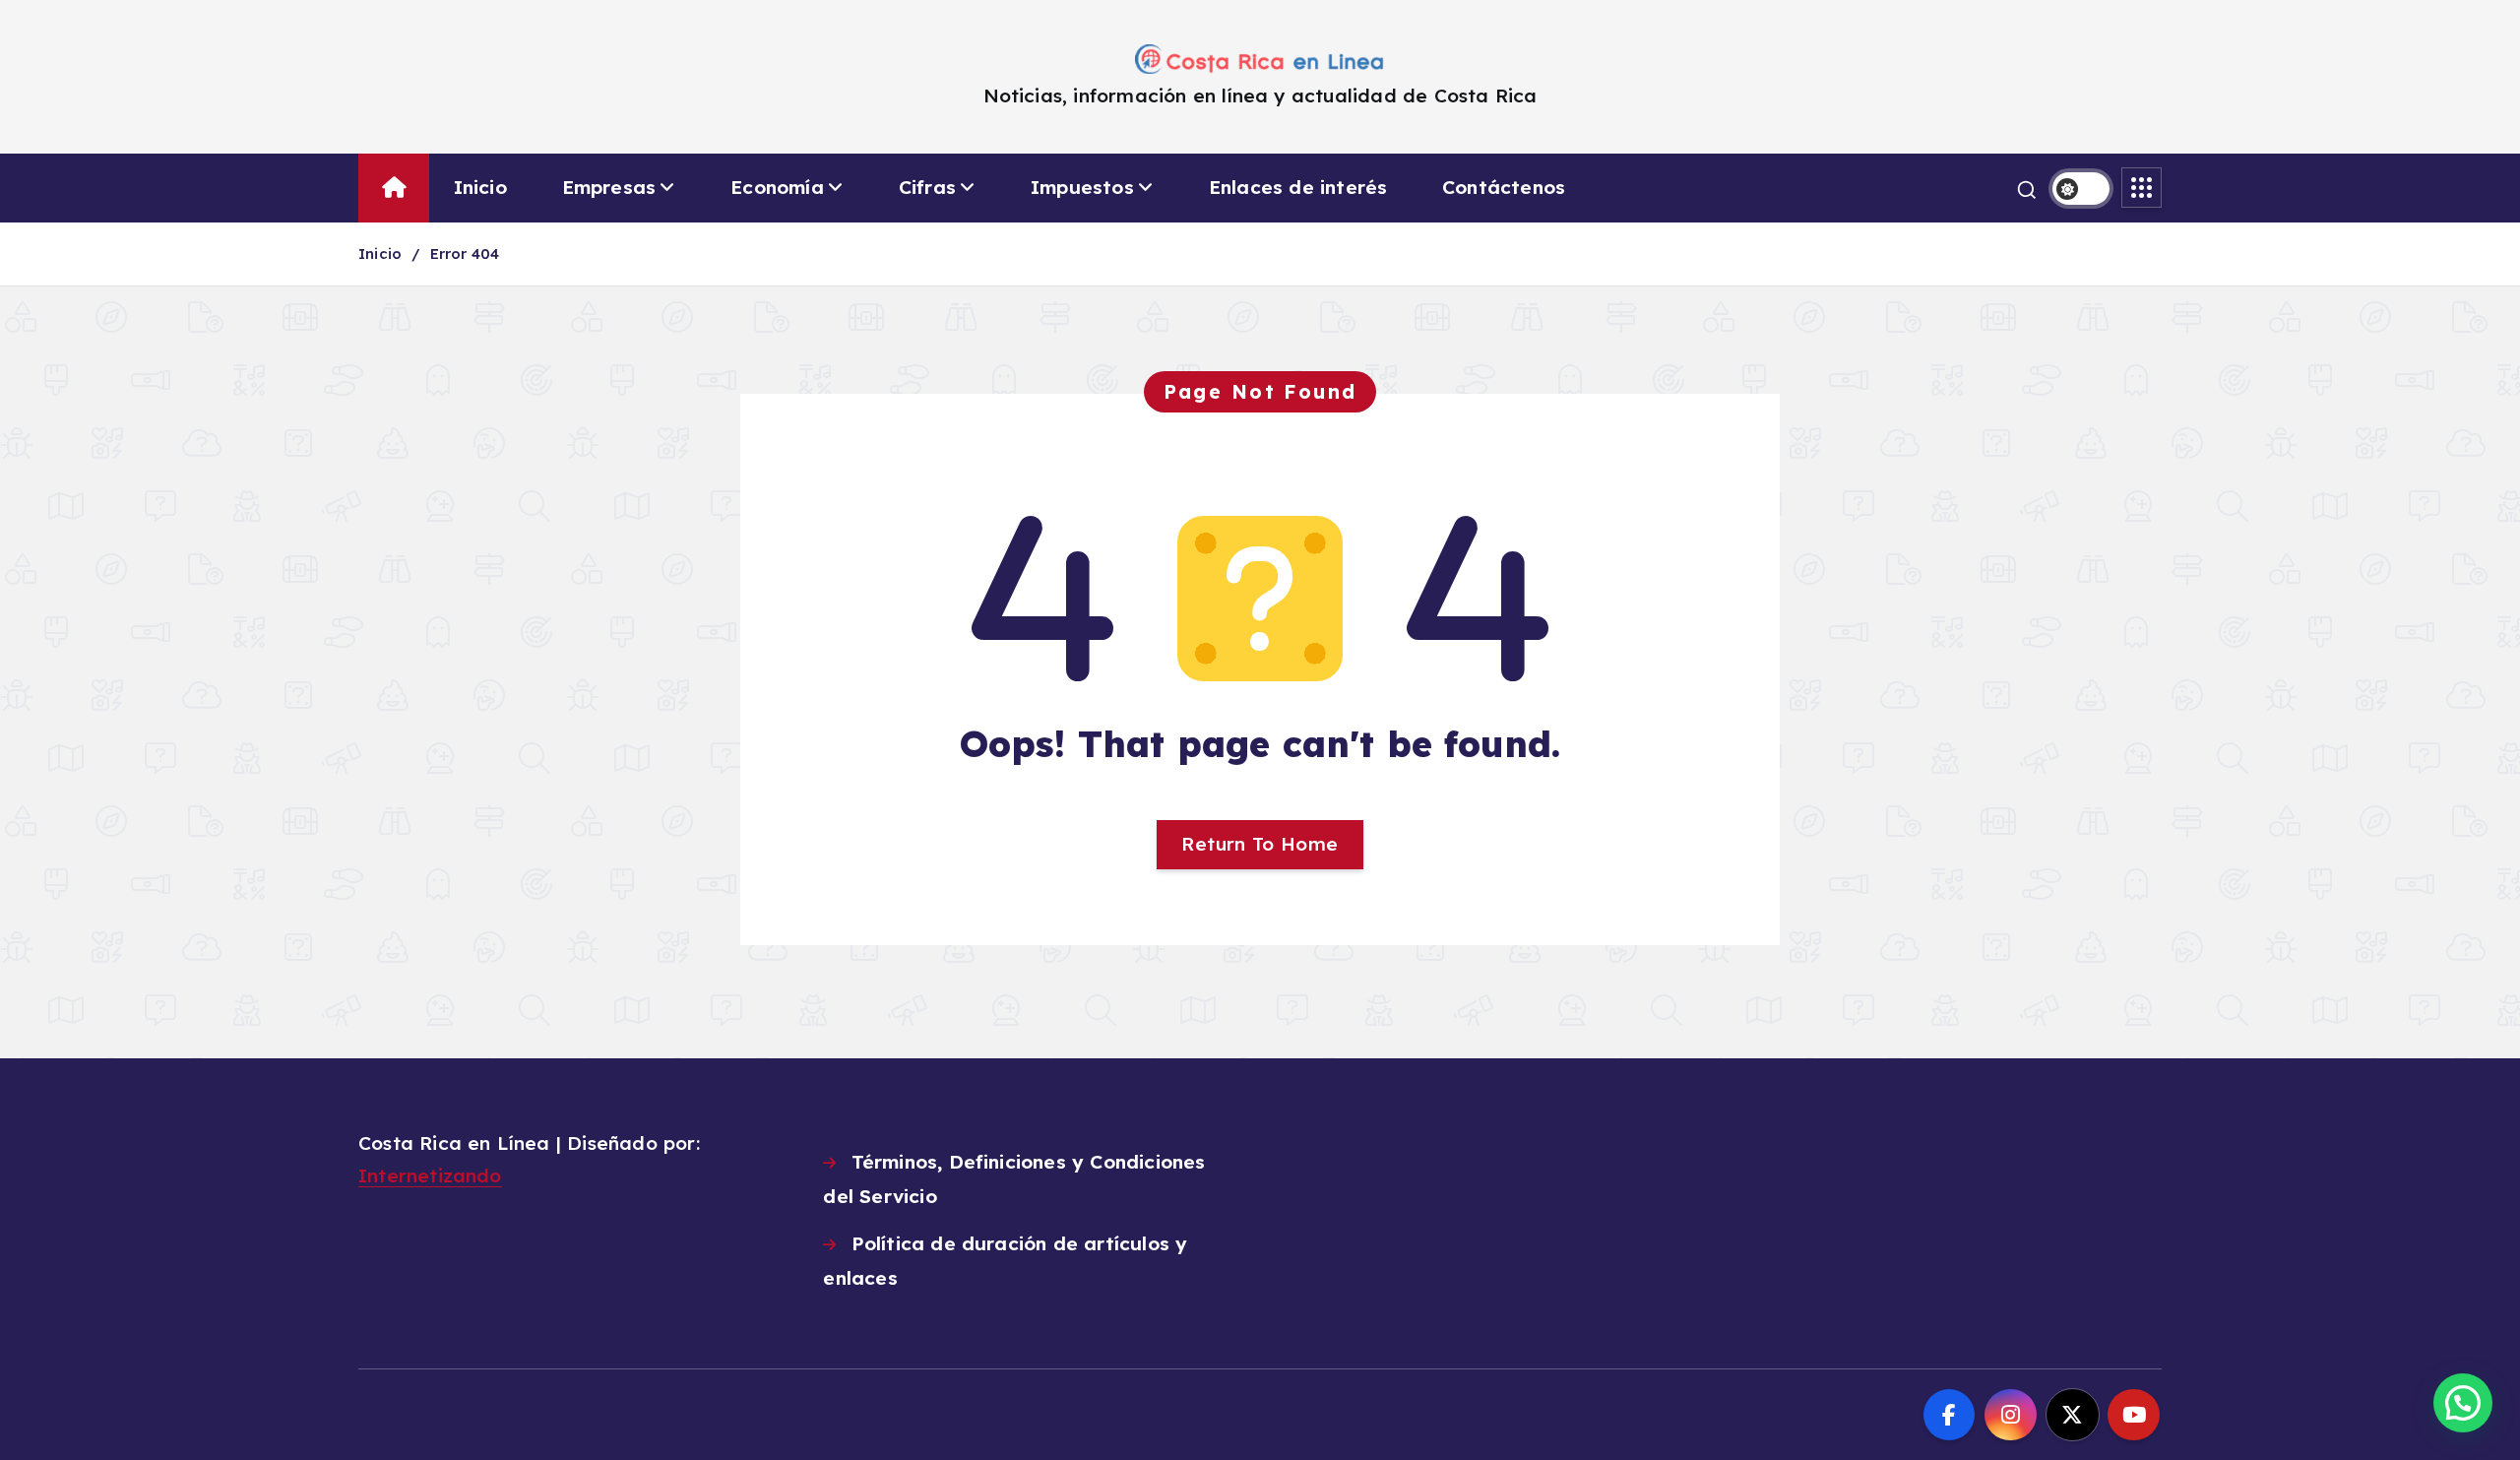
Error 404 (465, 254)
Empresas (609, 187)
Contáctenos (1504, 187)
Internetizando (430, 1175)
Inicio (480, 187)
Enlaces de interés (1298, 187)
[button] (2463, 1403)
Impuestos (1082, 187)
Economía (777, 187)
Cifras (927, 187)
